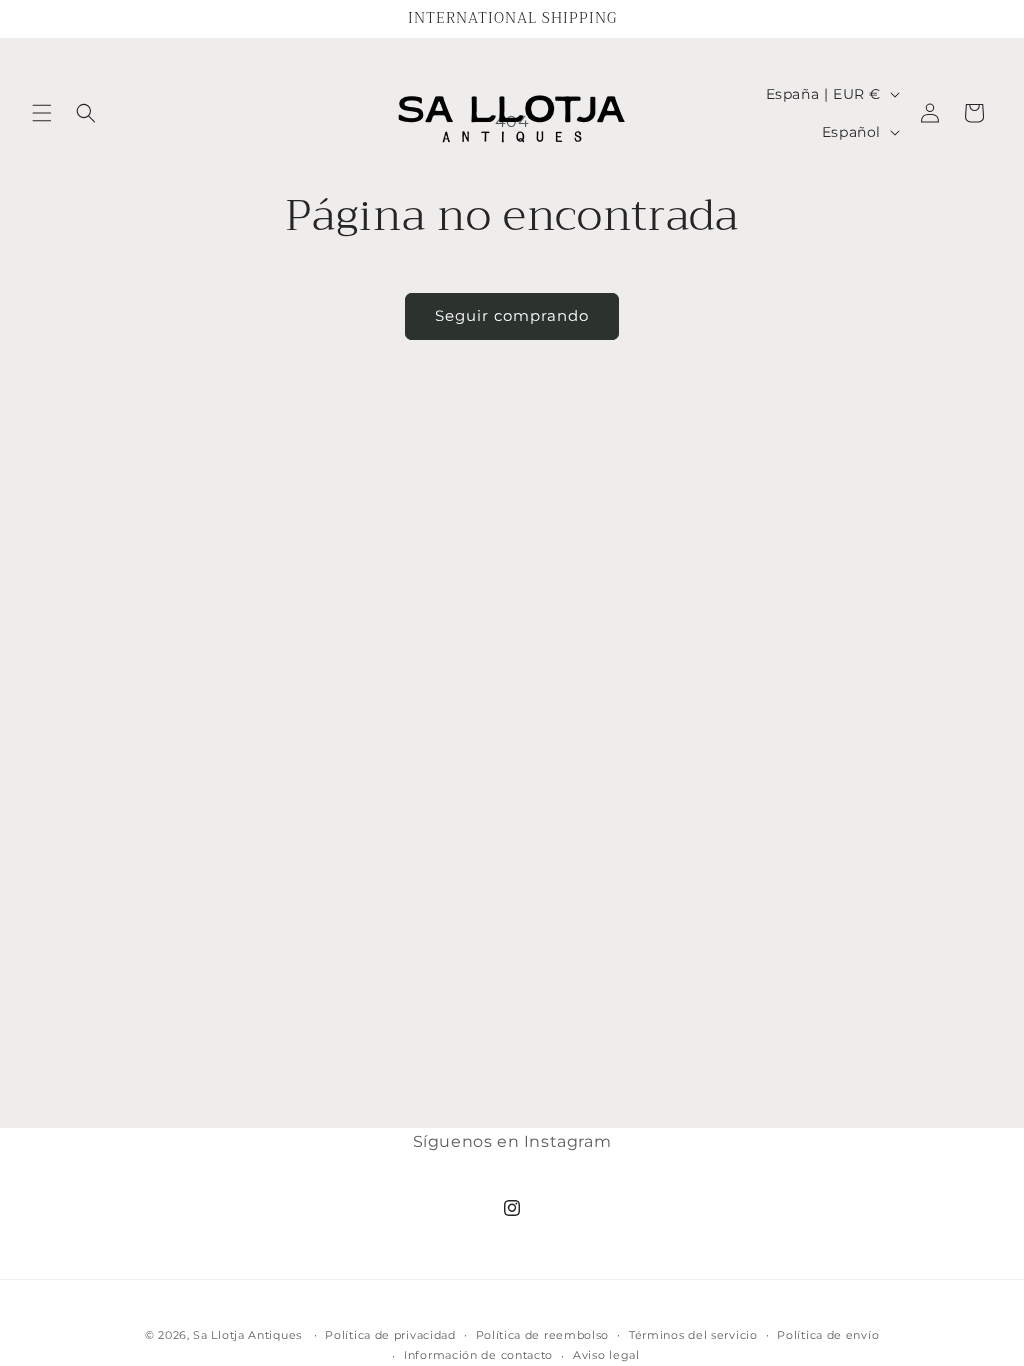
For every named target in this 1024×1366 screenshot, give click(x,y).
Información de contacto (478, 1355)
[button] (42, 113)
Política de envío (828, 1335)
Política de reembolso (543, 1335)
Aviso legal (606, 1355)
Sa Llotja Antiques (247, 1335)
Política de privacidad (390, 1335)
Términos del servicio (693, 1335)
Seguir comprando (512, 315)
